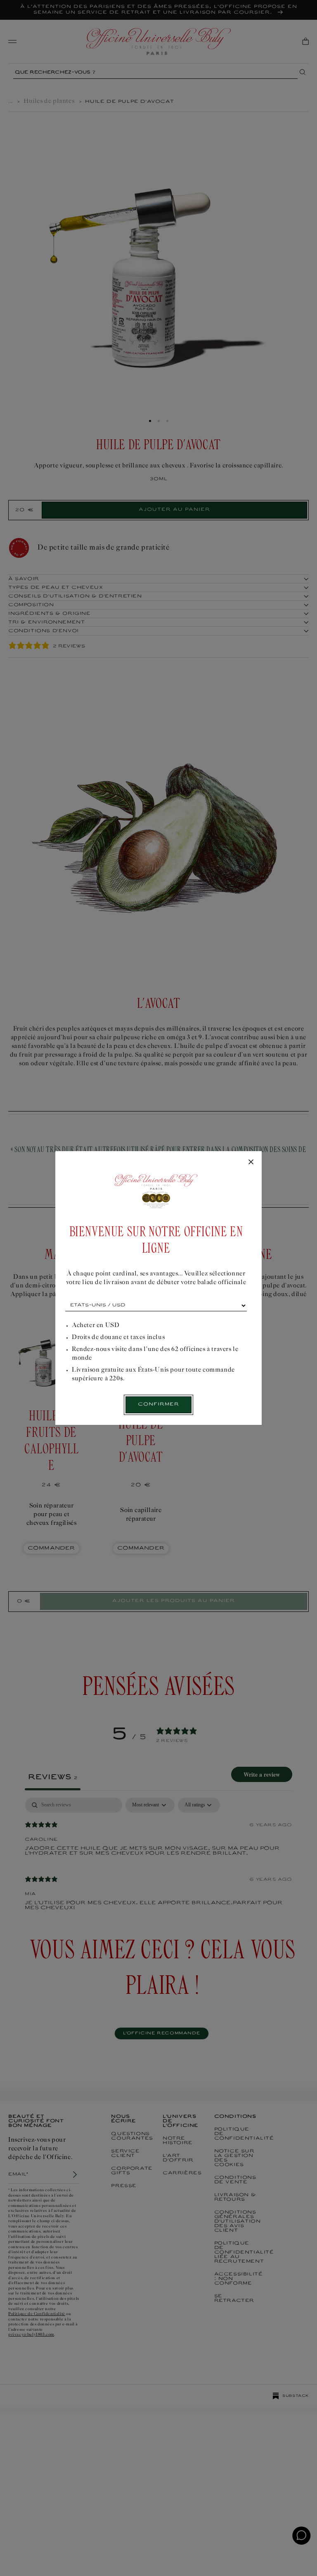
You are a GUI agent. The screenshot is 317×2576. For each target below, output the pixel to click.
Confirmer (158, 1404)
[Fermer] (251, 1162)
